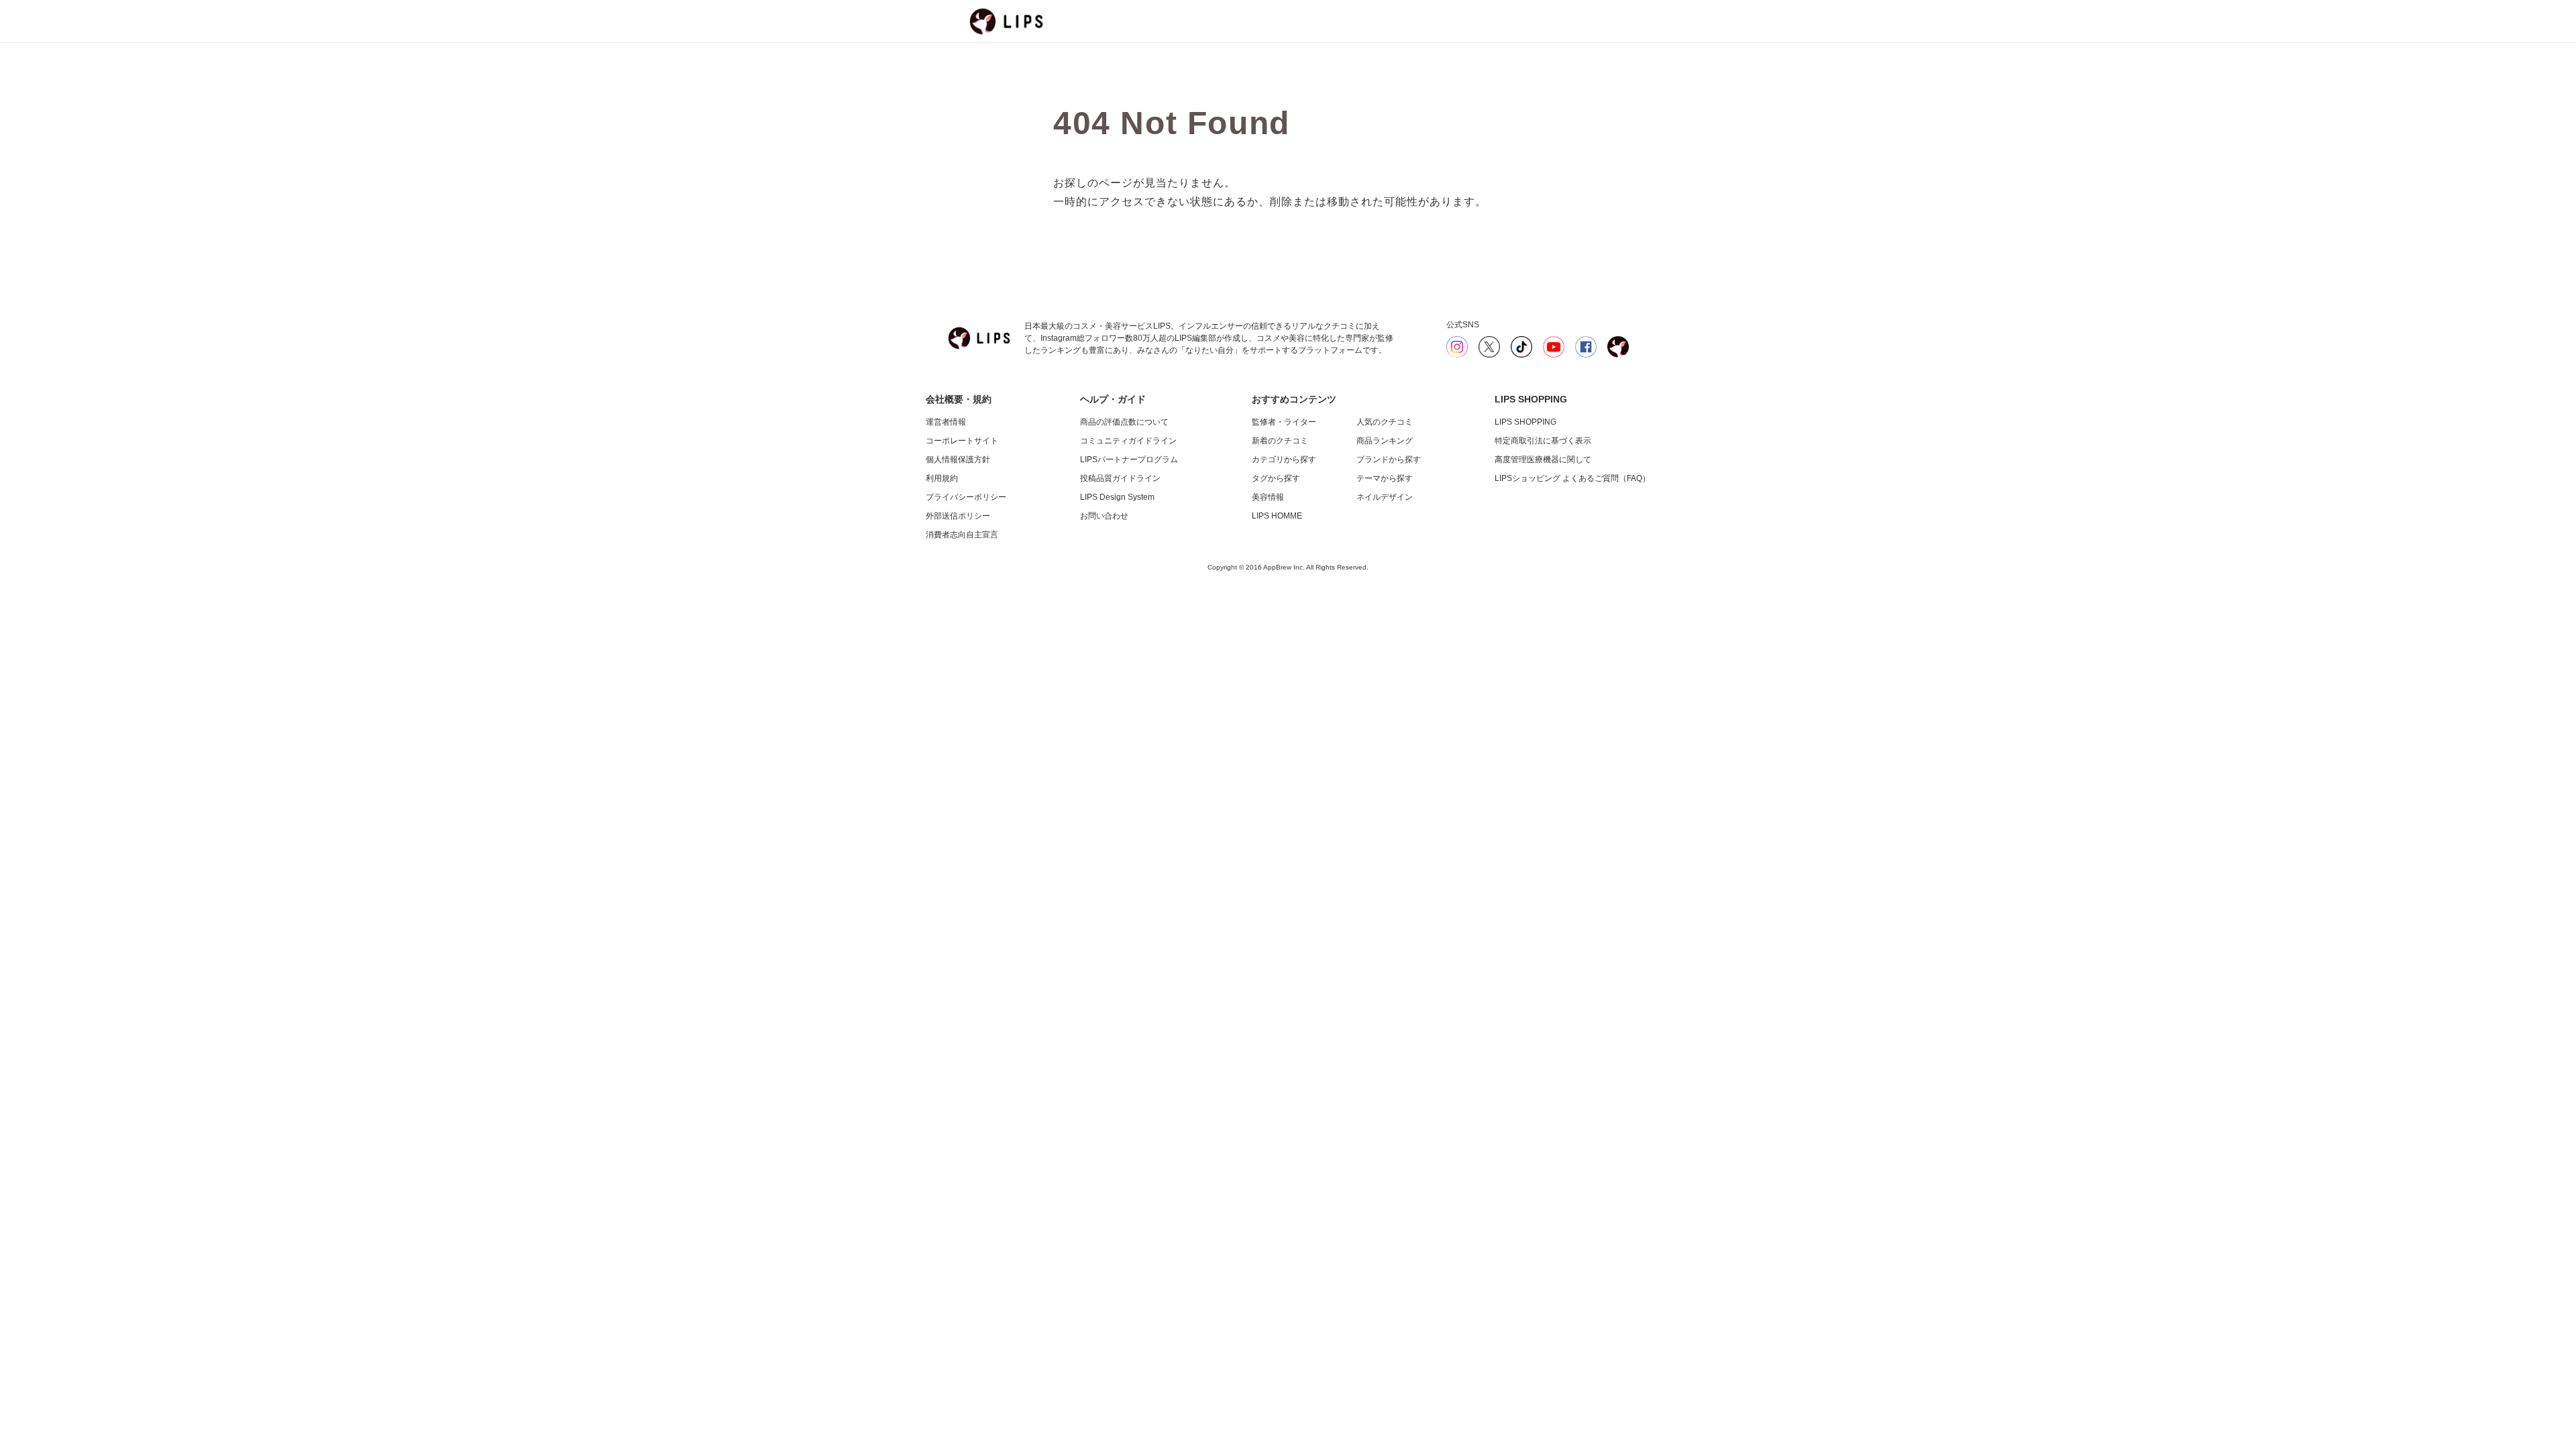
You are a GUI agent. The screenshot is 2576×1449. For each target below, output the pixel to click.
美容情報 (1268, 497)
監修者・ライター (1284, 422)
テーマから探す (1385, 478)
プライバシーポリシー (966, 497)
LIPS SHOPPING (1525, 422)
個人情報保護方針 (958, 460)
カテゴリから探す (1284, 460)
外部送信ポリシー (958, 516)
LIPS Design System (1117, 497)
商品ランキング (1385, 441)
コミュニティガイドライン (1128, 441)
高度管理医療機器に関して (1543, 460)
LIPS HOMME (1277, 516)
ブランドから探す (1389, 460)
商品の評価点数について (1124, 422)
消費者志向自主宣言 (962, 535)
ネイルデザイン (1385, 497)
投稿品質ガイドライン (1120, 478)
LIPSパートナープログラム (1129, 460)
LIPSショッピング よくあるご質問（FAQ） (1572, 478)
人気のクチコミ (1385, 422)
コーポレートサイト (962, 441)
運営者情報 (946, 422)
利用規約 (942, 478)
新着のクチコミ (1280, 441)
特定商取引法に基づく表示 (1543, 441)
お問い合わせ (1104, 516)
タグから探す (1276, 478)
